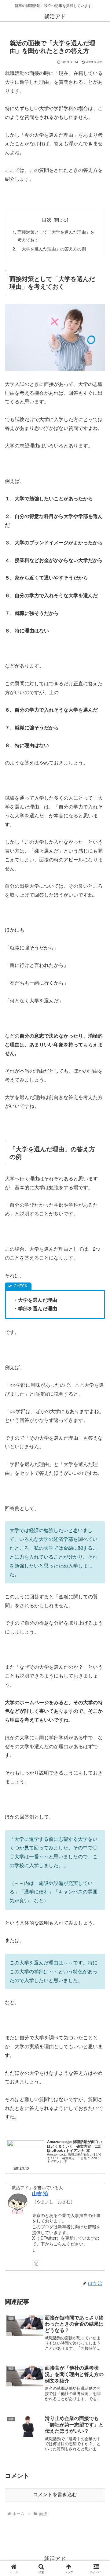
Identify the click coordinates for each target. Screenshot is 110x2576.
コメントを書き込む (55, 2495)
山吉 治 (40, 2193)
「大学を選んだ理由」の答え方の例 (52, 248)
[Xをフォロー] (36, 2264)
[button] (98, 1478)
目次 (47, 219)
